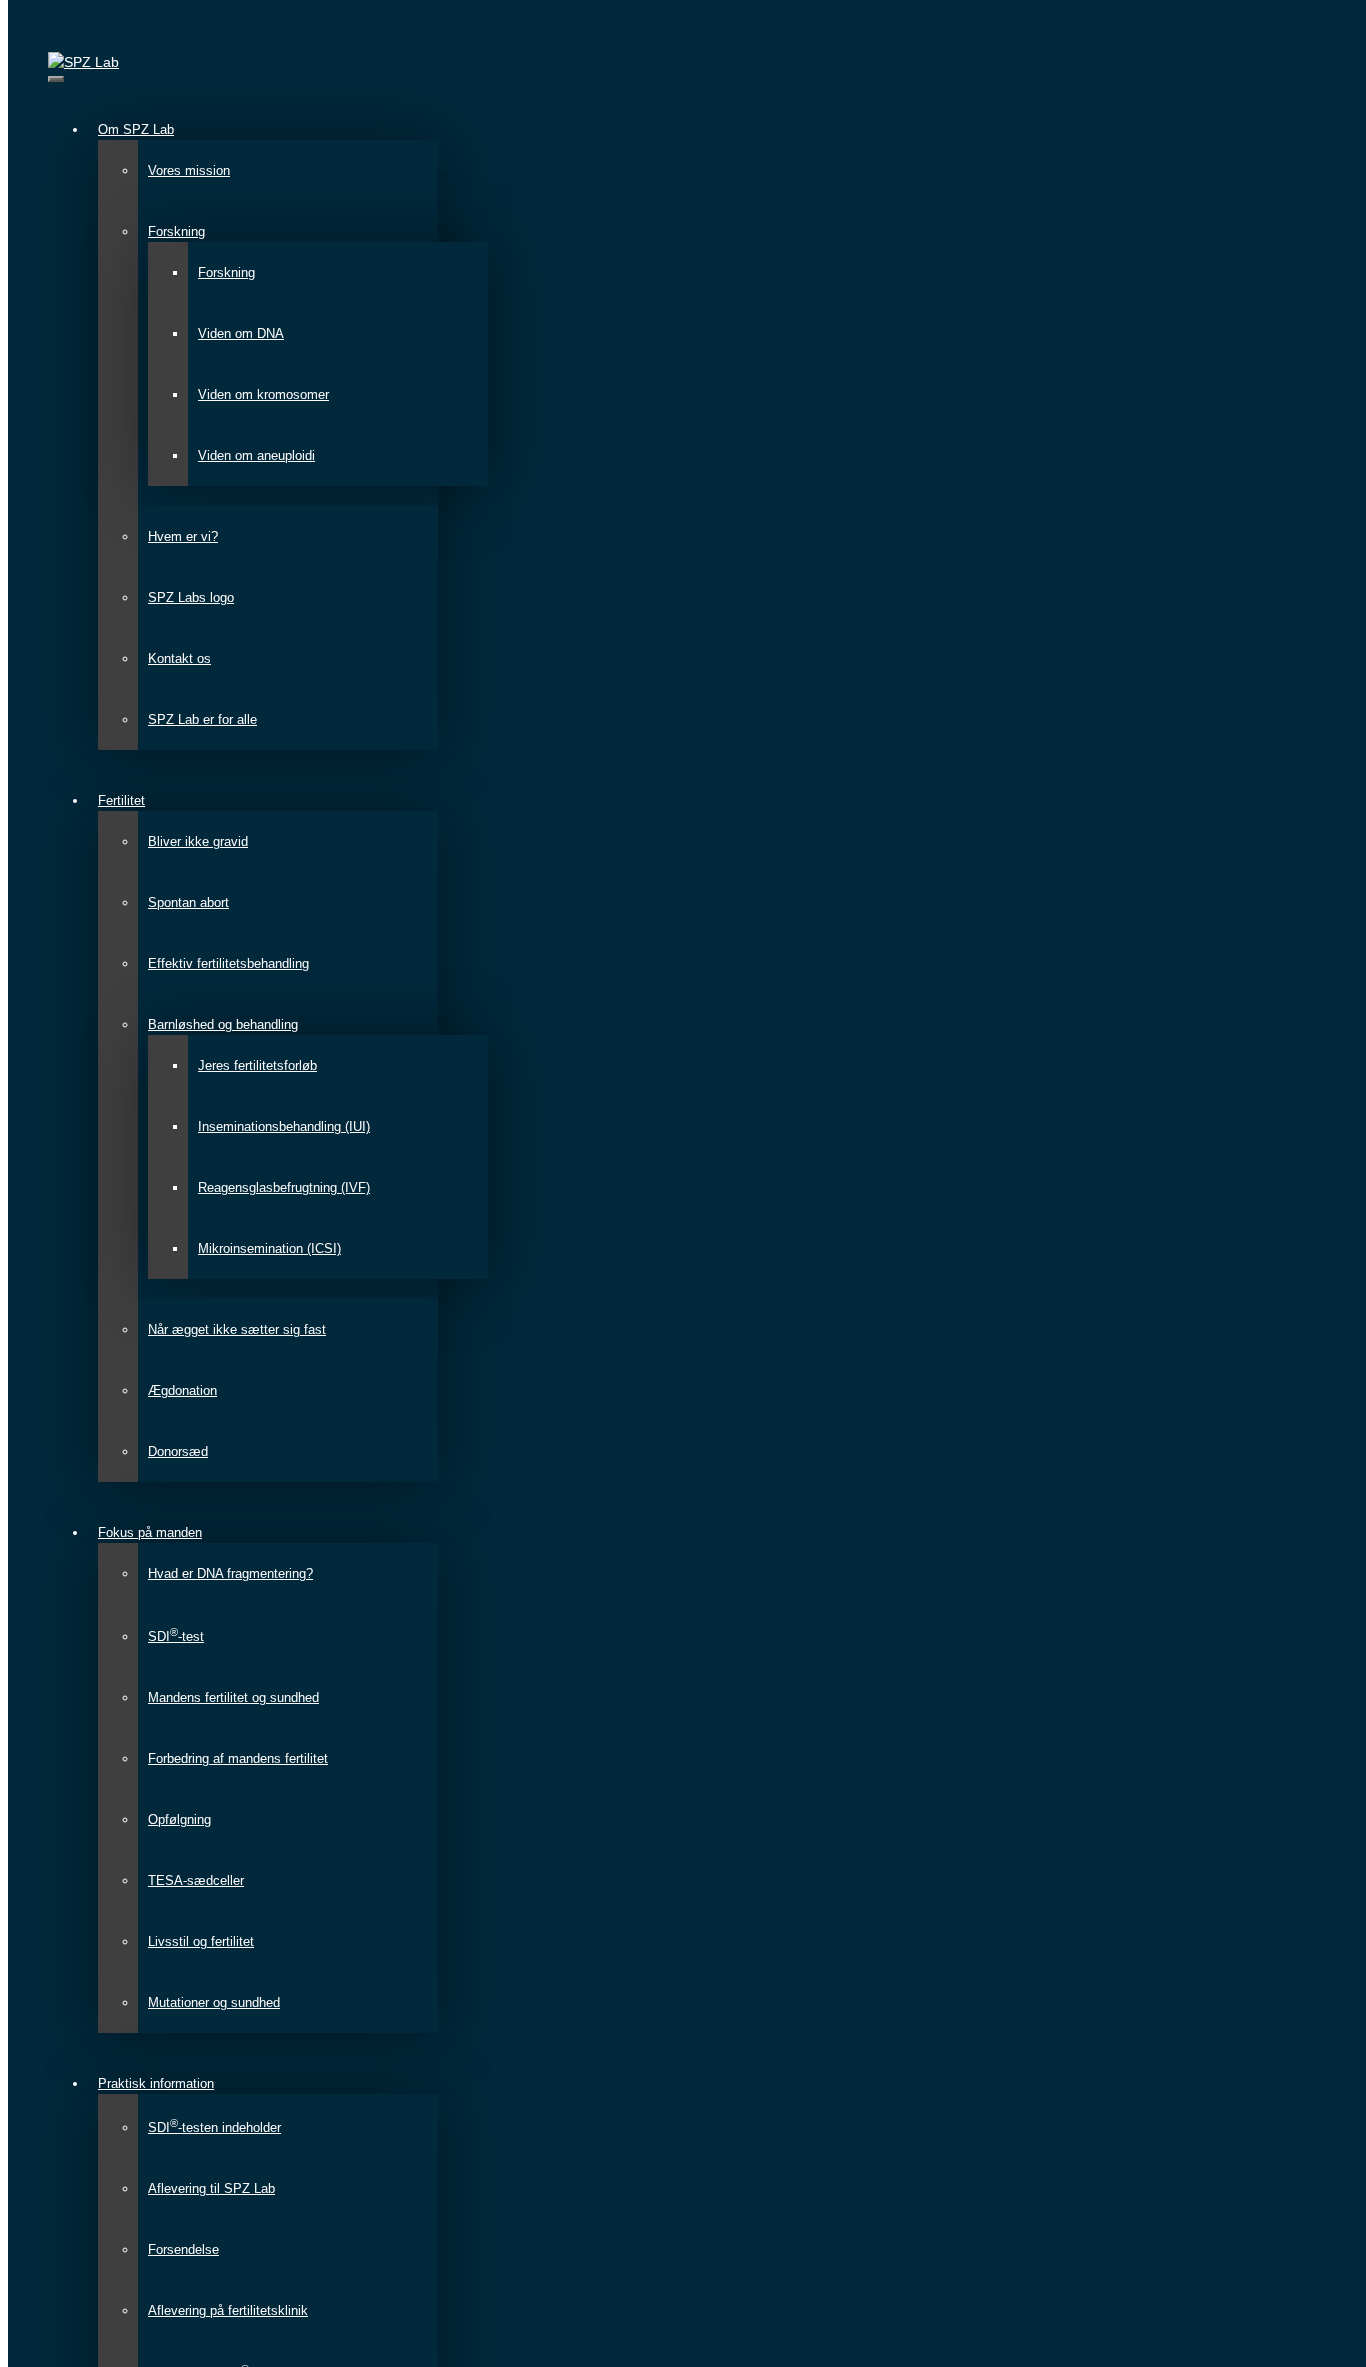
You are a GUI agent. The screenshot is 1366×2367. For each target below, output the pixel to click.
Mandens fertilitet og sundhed (233, 1697)
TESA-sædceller (196, 1880)
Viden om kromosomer (263, 394)
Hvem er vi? (183, 536)
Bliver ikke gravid (198, 841)
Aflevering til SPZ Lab (211, 2188)
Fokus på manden (150, 1532)
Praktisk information (156, 2083)
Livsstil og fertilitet (201, 1941)
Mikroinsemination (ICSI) (269, 1248)
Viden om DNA (241, 333)
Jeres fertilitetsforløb (257, 1065)
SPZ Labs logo (191, 597)
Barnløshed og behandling (223, 1024)
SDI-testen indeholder (214, 2127)
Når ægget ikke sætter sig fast (237, 1329)
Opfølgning (179, 1819)
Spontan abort (188, 902)
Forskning (176, 231)
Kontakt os (179, 658)
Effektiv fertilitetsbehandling (228, 963)
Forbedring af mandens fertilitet (238, 1758)
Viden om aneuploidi (256, 455)
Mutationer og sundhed (214, 2002)
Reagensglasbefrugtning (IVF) (284, 1187)
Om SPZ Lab (136, 129)
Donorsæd (178, 1451)
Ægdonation (182, 1390)
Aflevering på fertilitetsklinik (228, 2310)
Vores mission (189, 170)
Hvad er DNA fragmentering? (230, 1573)
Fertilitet (121, 800)
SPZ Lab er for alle (202, 719)
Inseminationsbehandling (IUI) (284, 1126)
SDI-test (176, 1636)
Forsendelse (183, 2249)
